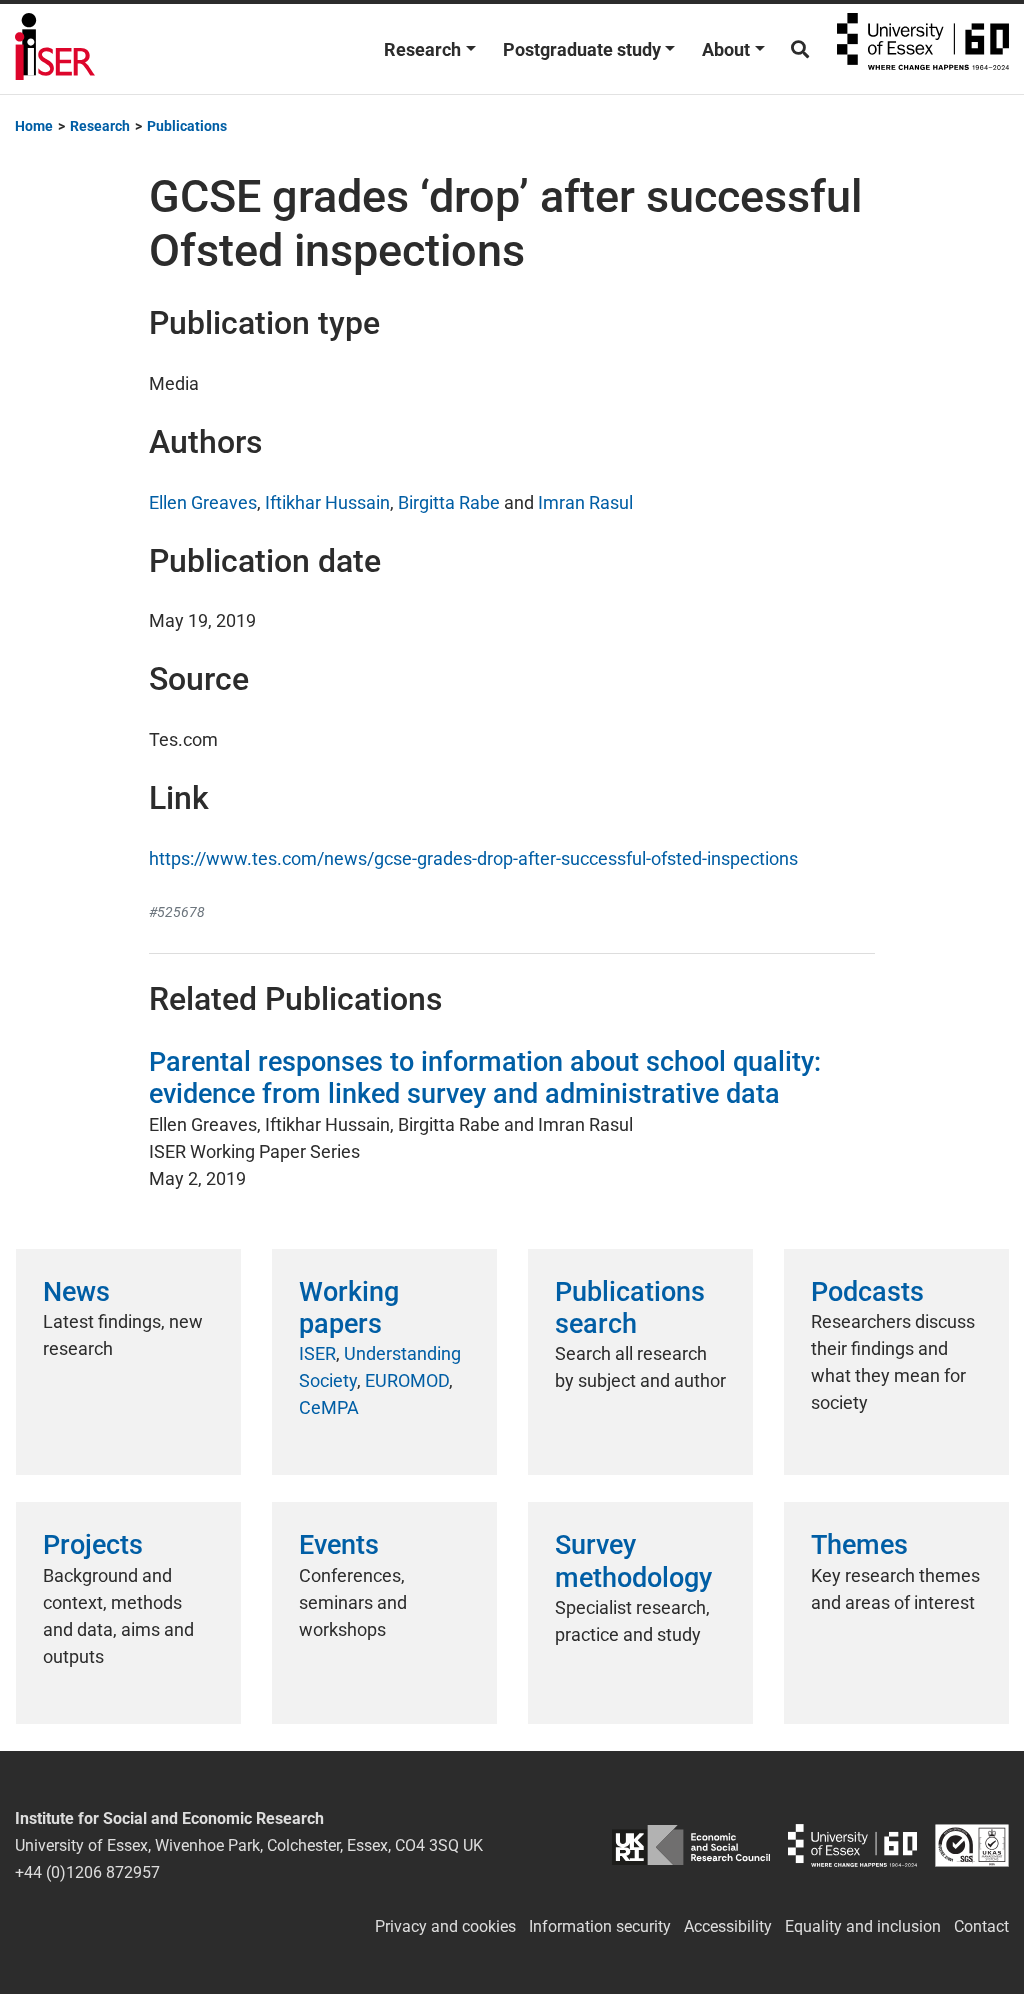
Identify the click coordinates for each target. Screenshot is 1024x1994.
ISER (317, 1353)
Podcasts (867, 1292)
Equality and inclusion (863, 1926)
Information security (600, 1926)
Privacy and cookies (445, 1926)
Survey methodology (633, 1561)
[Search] (800, 49)
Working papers (349, 1308)
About (726, 49)
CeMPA (329, 1407)
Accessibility (728, 1926)
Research (422, 49)
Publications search (630, 1308)
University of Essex (923, 49)
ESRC (690, 1845)
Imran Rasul (585, 502)
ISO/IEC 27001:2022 (972, 1845)
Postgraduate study (582, 49)
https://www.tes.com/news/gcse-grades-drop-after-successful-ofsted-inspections (473, 858)
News (76, 1292)
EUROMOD (407, 1380)
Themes (859, 1545)
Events (339, 1545)
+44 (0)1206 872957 (87, 1872)
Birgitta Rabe (449, 502)
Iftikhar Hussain (327, 502)
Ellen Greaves (203, 502)
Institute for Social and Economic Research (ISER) (55, 49)
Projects (93, 1545)
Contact (981, 1926)
